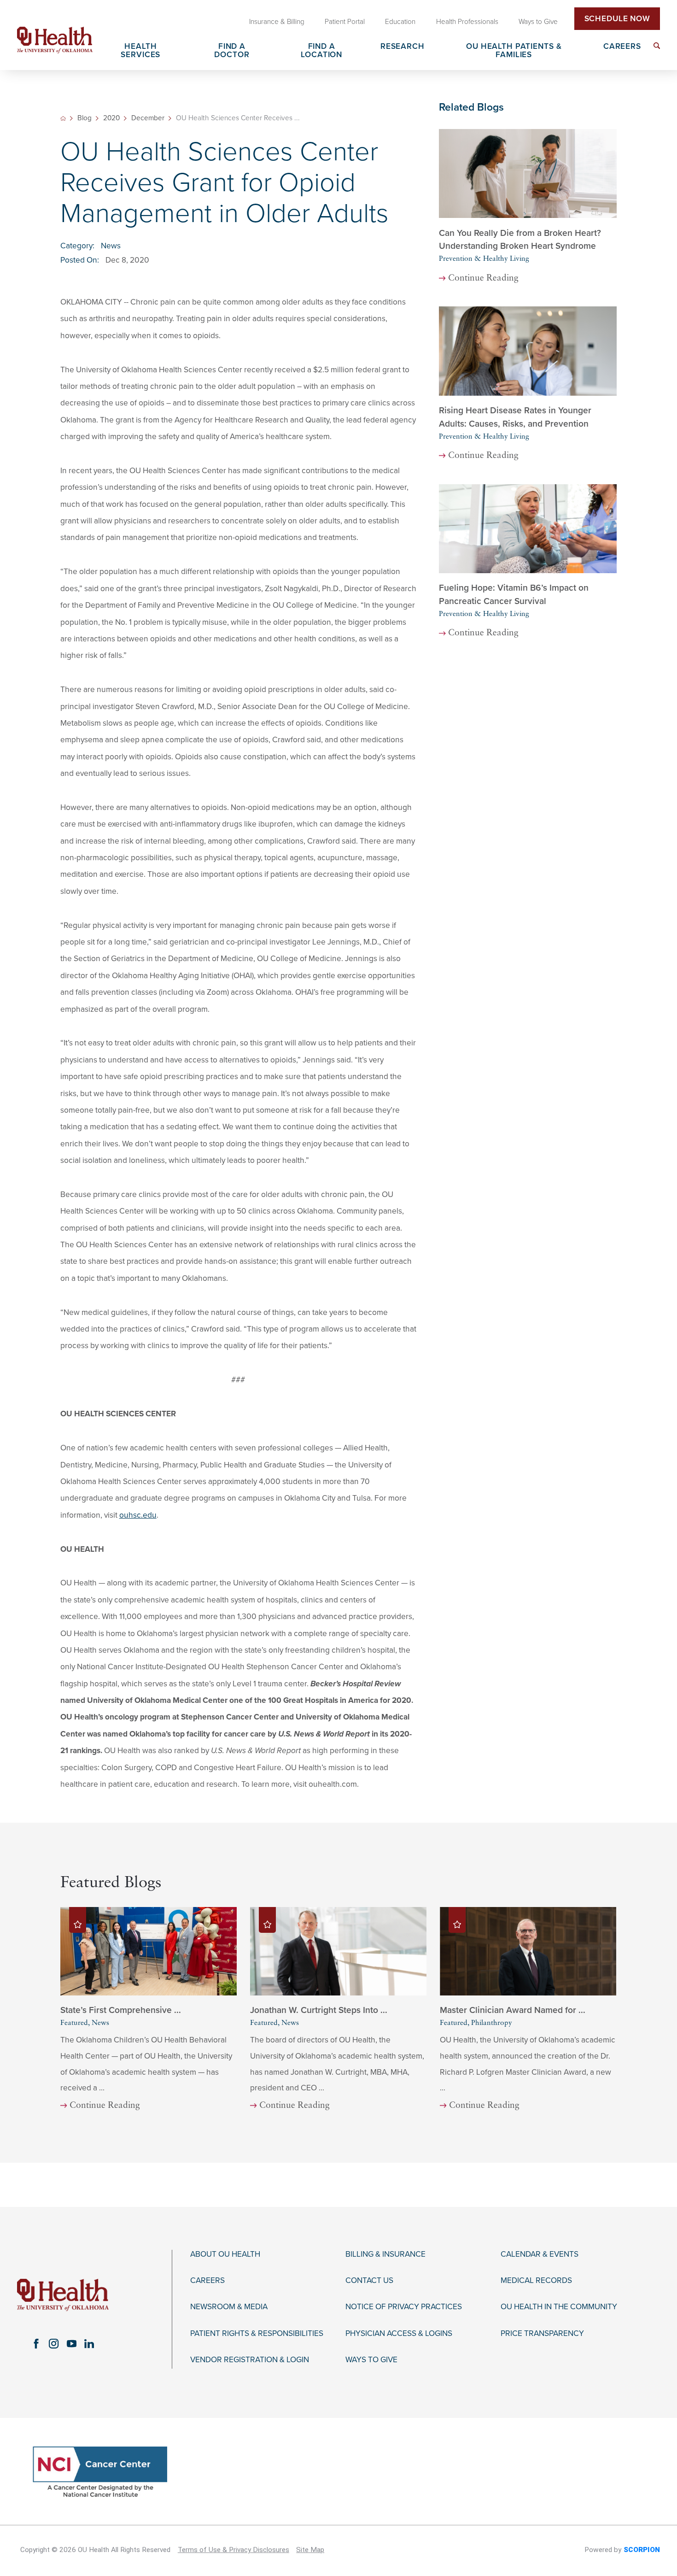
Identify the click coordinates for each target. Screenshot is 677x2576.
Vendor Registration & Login (250, 2360)
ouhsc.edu (138, 1515)
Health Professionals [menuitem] (467, 22)
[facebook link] (36, 2344)
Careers (207, 2281)
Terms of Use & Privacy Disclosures (233, 2550)
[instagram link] (54, 2344)
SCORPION (642, 2550)
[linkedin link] (89, 2344)
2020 (111, 118)
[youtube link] (71, 2344)
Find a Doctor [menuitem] (232, 51)
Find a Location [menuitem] (321, 51)
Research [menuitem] (403, 47)
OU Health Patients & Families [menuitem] (514, 51)
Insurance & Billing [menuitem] (277, 22)
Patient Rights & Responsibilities (257, 2334)
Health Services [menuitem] (140, 51)
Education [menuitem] (400, 22)
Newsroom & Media (229, 2307)
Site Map (310, 2550)
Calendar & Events (540, 2254)
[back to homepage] (63, 118)
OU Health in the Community (559, 2307)
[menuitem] (657, 46)
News (111, 246)
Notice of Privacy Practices (404, 2307)
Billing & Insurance (385, 2254)
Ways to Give (371, 2360)
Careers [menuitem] (622, 47)
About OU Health (225, 2254)
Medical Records (536, 2281)
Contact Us (369, 2281)
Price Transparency (542, 2334)
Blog (85, 118)
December (148, 118)
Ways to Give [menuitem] (538, 22)
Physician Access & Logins (399, 2334)
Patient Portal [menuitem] (345, 22)
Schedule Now (617, 19)
